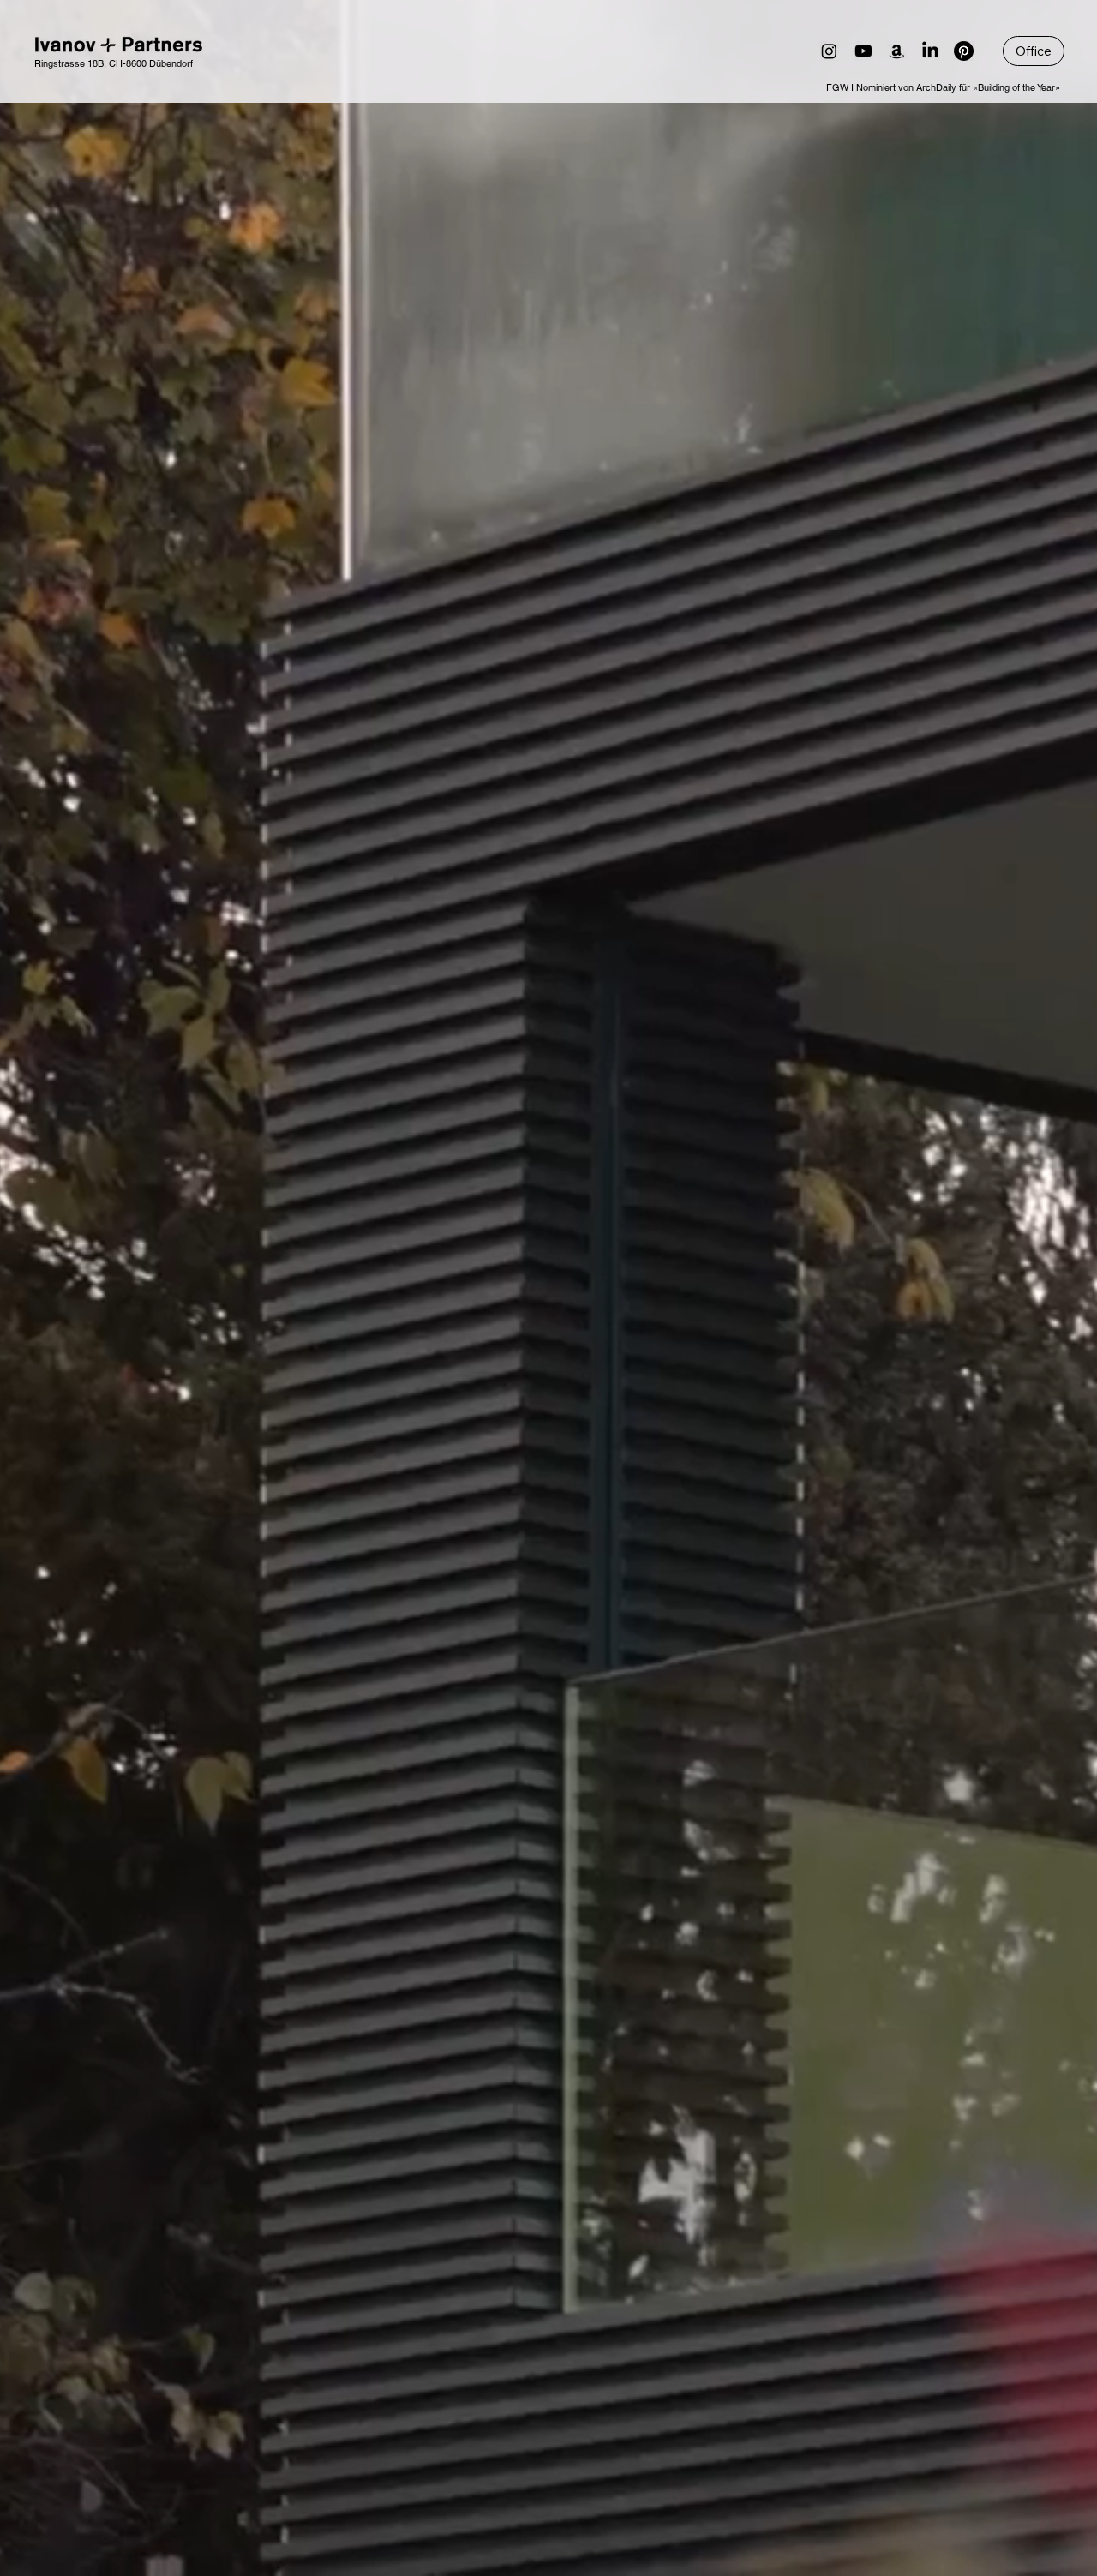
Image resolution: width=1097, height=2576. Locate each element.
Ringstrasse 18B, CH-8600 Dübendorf (114, 63)
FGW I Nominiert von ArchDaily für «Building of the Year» (943, 87)
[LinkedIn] (930, 51)
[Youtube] (863, 51)
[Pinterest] (964, 51)
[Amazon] (897, 51)
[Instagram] (829, 51)
